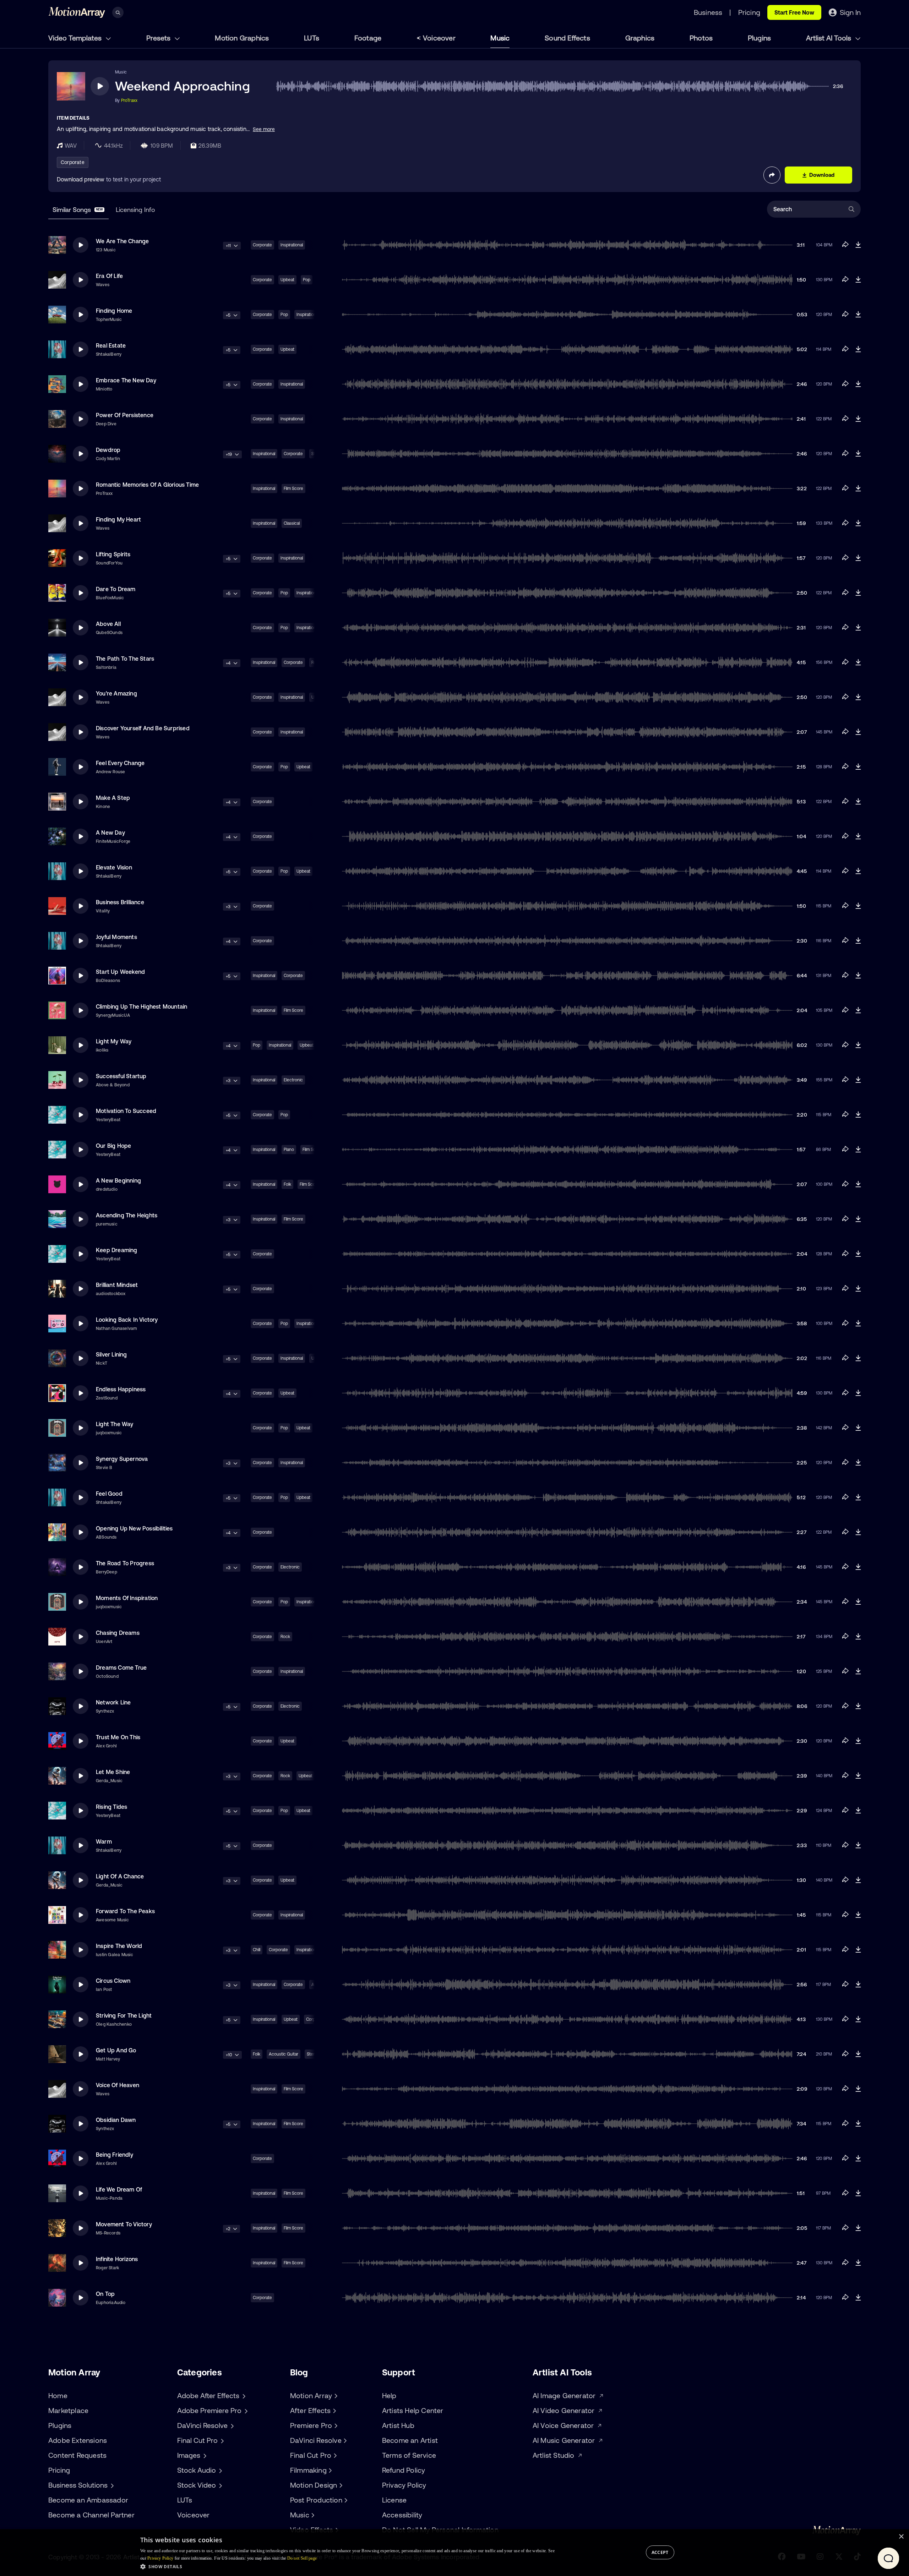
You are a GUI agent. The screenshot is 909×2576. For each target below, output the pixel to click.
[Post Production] (345, 2500)
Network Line (113, 1702)
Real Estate (111, 345)
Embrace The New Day (126, 380)
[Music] (312, 2515)
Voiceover (439, 38)
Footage (368, 38)
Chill (257, 1950)
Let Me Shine (113, 1772)
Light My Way (114, 1041)
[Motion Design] (340, 2485)
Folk (287, 1184)
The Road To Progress (125, 1563)
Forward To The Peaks (125, 1911)
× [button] (901, 2537)
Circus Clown (113, 1981)
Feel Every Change (120, 763)
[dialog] (454, 2553)
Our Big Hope (113, 1146)
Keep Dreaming (117, 1250)
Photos (701, 38)
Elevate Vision (114, 867)
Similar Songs (78, 210)
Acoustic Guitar (284, 2054)
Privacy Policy (404, 2485)
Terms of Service (409, 2455)
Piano (289, 1150)
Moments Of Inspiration (127, 1598)
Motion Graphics (242, 38)
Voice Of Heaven (118, 2085)
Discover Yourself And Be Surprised (143, 728)
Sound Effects (567, 38)
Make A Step (113, 798)
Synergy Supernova (122, 1459)
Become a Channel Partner (91, 2515)
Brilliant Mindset (117, 1285)
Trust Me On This (118, 1737)
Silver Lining (111, 1354)
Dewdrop (108, 450)
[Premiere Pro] (335, 2425)
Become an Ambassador (88, 2500)
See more (264, 129)
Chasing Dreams (118, 1633)
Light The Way (115, 1424)
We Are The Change (122, 241)
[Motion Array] (335, 2396)
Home (58, 2395)
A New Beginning (118, 1180)
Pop (307, 280)
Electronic (293, 1080)
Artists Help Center (413, 2410)
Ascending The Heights (127, 1215)
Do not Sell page (302, 2558)
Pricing (59, 2470)
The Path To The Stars (125, 659)
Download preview (81, 179)
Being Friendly (115, 2155)
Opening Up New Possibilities (134, 1528)
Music (500, 38)
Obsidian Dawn (116, 2120)
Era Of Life (109, 276)
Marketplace (68, 2410)
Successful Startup (121, 1076)
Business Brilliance (120, 902)
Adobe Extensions (78, 2440)
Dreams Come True (121, 1668)
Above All (108, 624)
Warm (104, 1841)
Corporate (73, 162)
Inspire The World (119, 1946)
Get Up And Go (116, 2050)
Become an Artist (410, 2440)
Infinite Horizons (117, 2259)
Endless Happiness (121, 1389)
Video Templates (76, 38)
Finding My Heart (118, 519)
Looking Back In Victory (127, 1320)
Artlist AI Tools (829, 38)
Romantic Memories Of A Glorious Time (147, 485)
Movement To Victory (124, 2224)
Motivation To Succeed (126, 1111)
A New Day (110, 833)
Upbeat (287, 280)
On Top (105, 2294)
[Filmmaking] (330, 2470)
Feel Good (109, 1494)
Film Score (293, 489)
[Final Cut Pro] (334, 2455)
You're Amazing (116, 693)
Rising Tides (111, 1807)
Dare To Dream (116, 589)
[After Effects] (333, 2411)
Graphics (640, 38)
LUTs (312, 38)
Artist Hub (398, 2425)
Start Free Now (794, 12)
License (394, 2500)
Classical (292, 523)
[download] (858, 245)
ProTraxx (129, 100)
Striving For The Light (124, 2015)
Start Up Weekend (120, 972)
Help (389, 2395)
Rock (285, 1637)
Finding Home (114, 311)
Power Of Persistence (125, 415)
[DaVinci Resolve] (344, 2440)
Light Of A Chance (120, 1876)
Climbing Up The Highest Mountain (141, 1006)
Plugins (759, 38)
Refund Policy (404, 2470)
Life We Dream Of (119, 2189)
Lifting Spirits (113, 554)
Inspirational (292, 245)
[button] (347, 2566)
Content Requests (77, 2455)
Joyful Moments (116, 937)
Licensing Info (135, 210)
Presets (159, 38)
